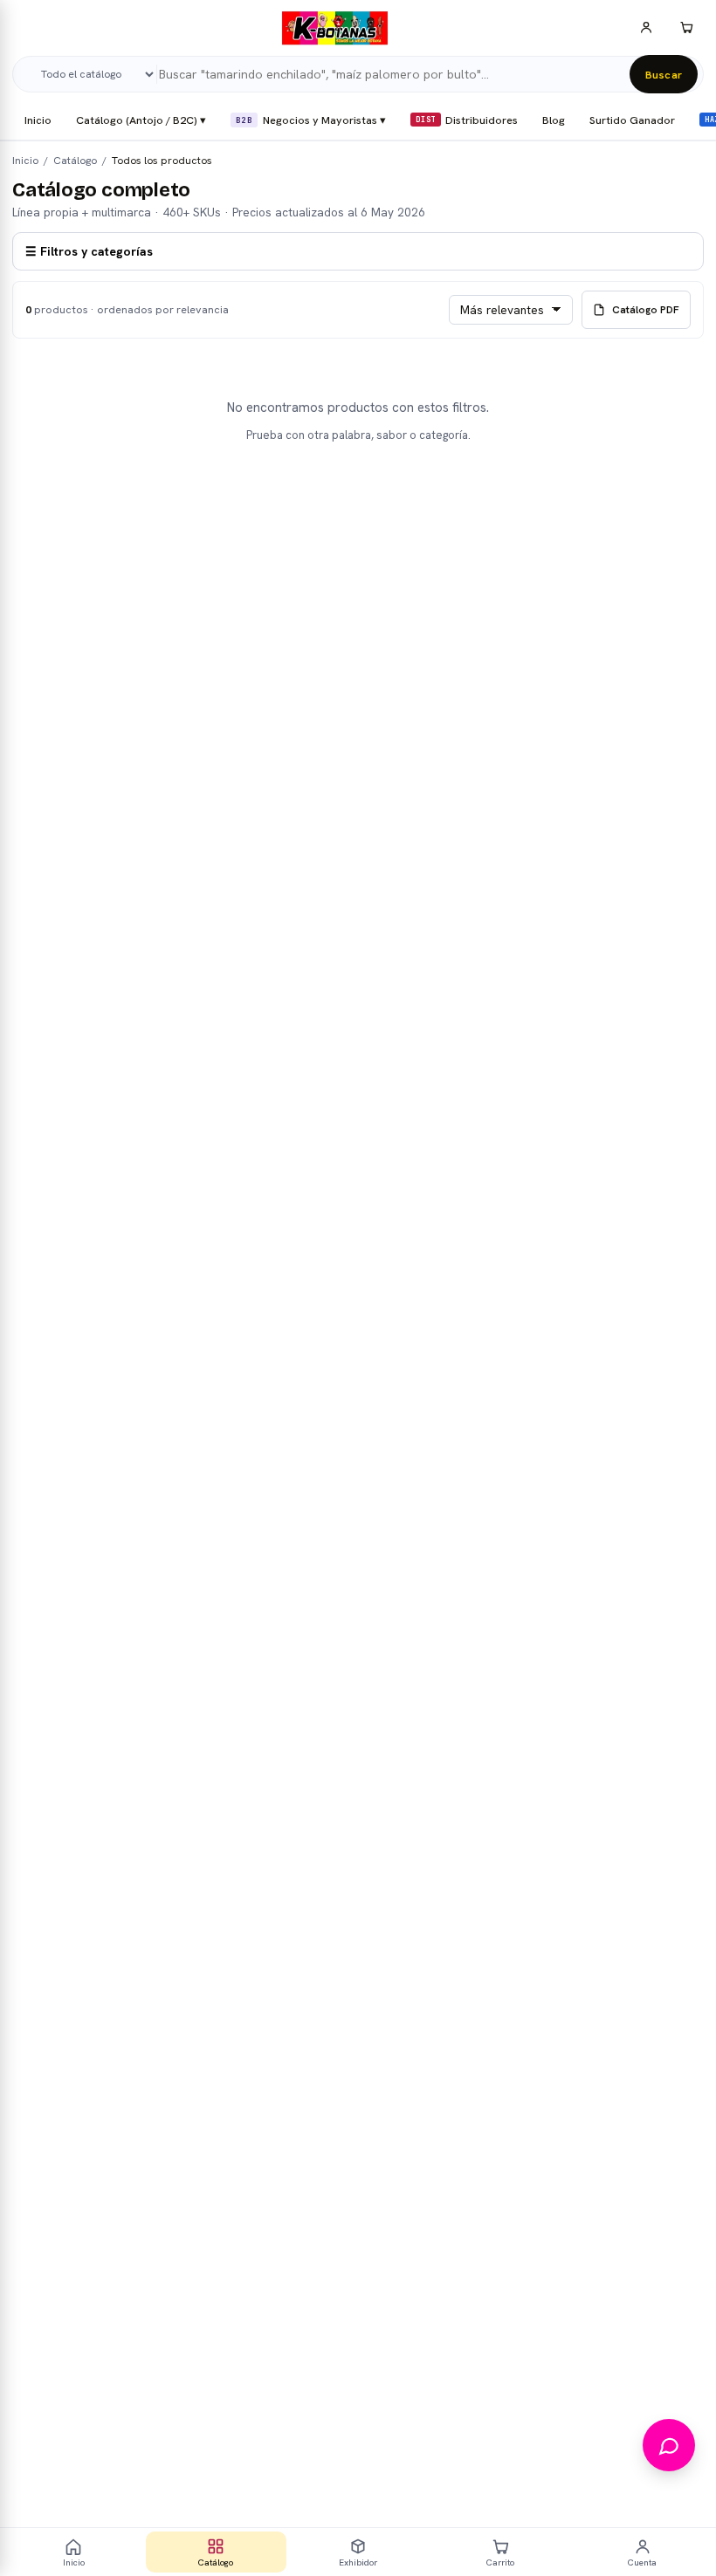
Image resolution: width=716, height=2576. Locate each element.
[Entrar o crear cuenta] (646, 28)
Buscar (664, 75)
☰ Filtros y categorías (89, 251)
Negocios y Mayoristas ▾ (311, 120)
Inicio (38, 120)
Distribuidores (467, 120)
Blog (554, 120)
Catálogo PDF (646, 310)
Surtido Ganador (632, 120)
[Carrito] (686, 28)
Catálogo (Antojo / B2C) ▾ (141, 120)
